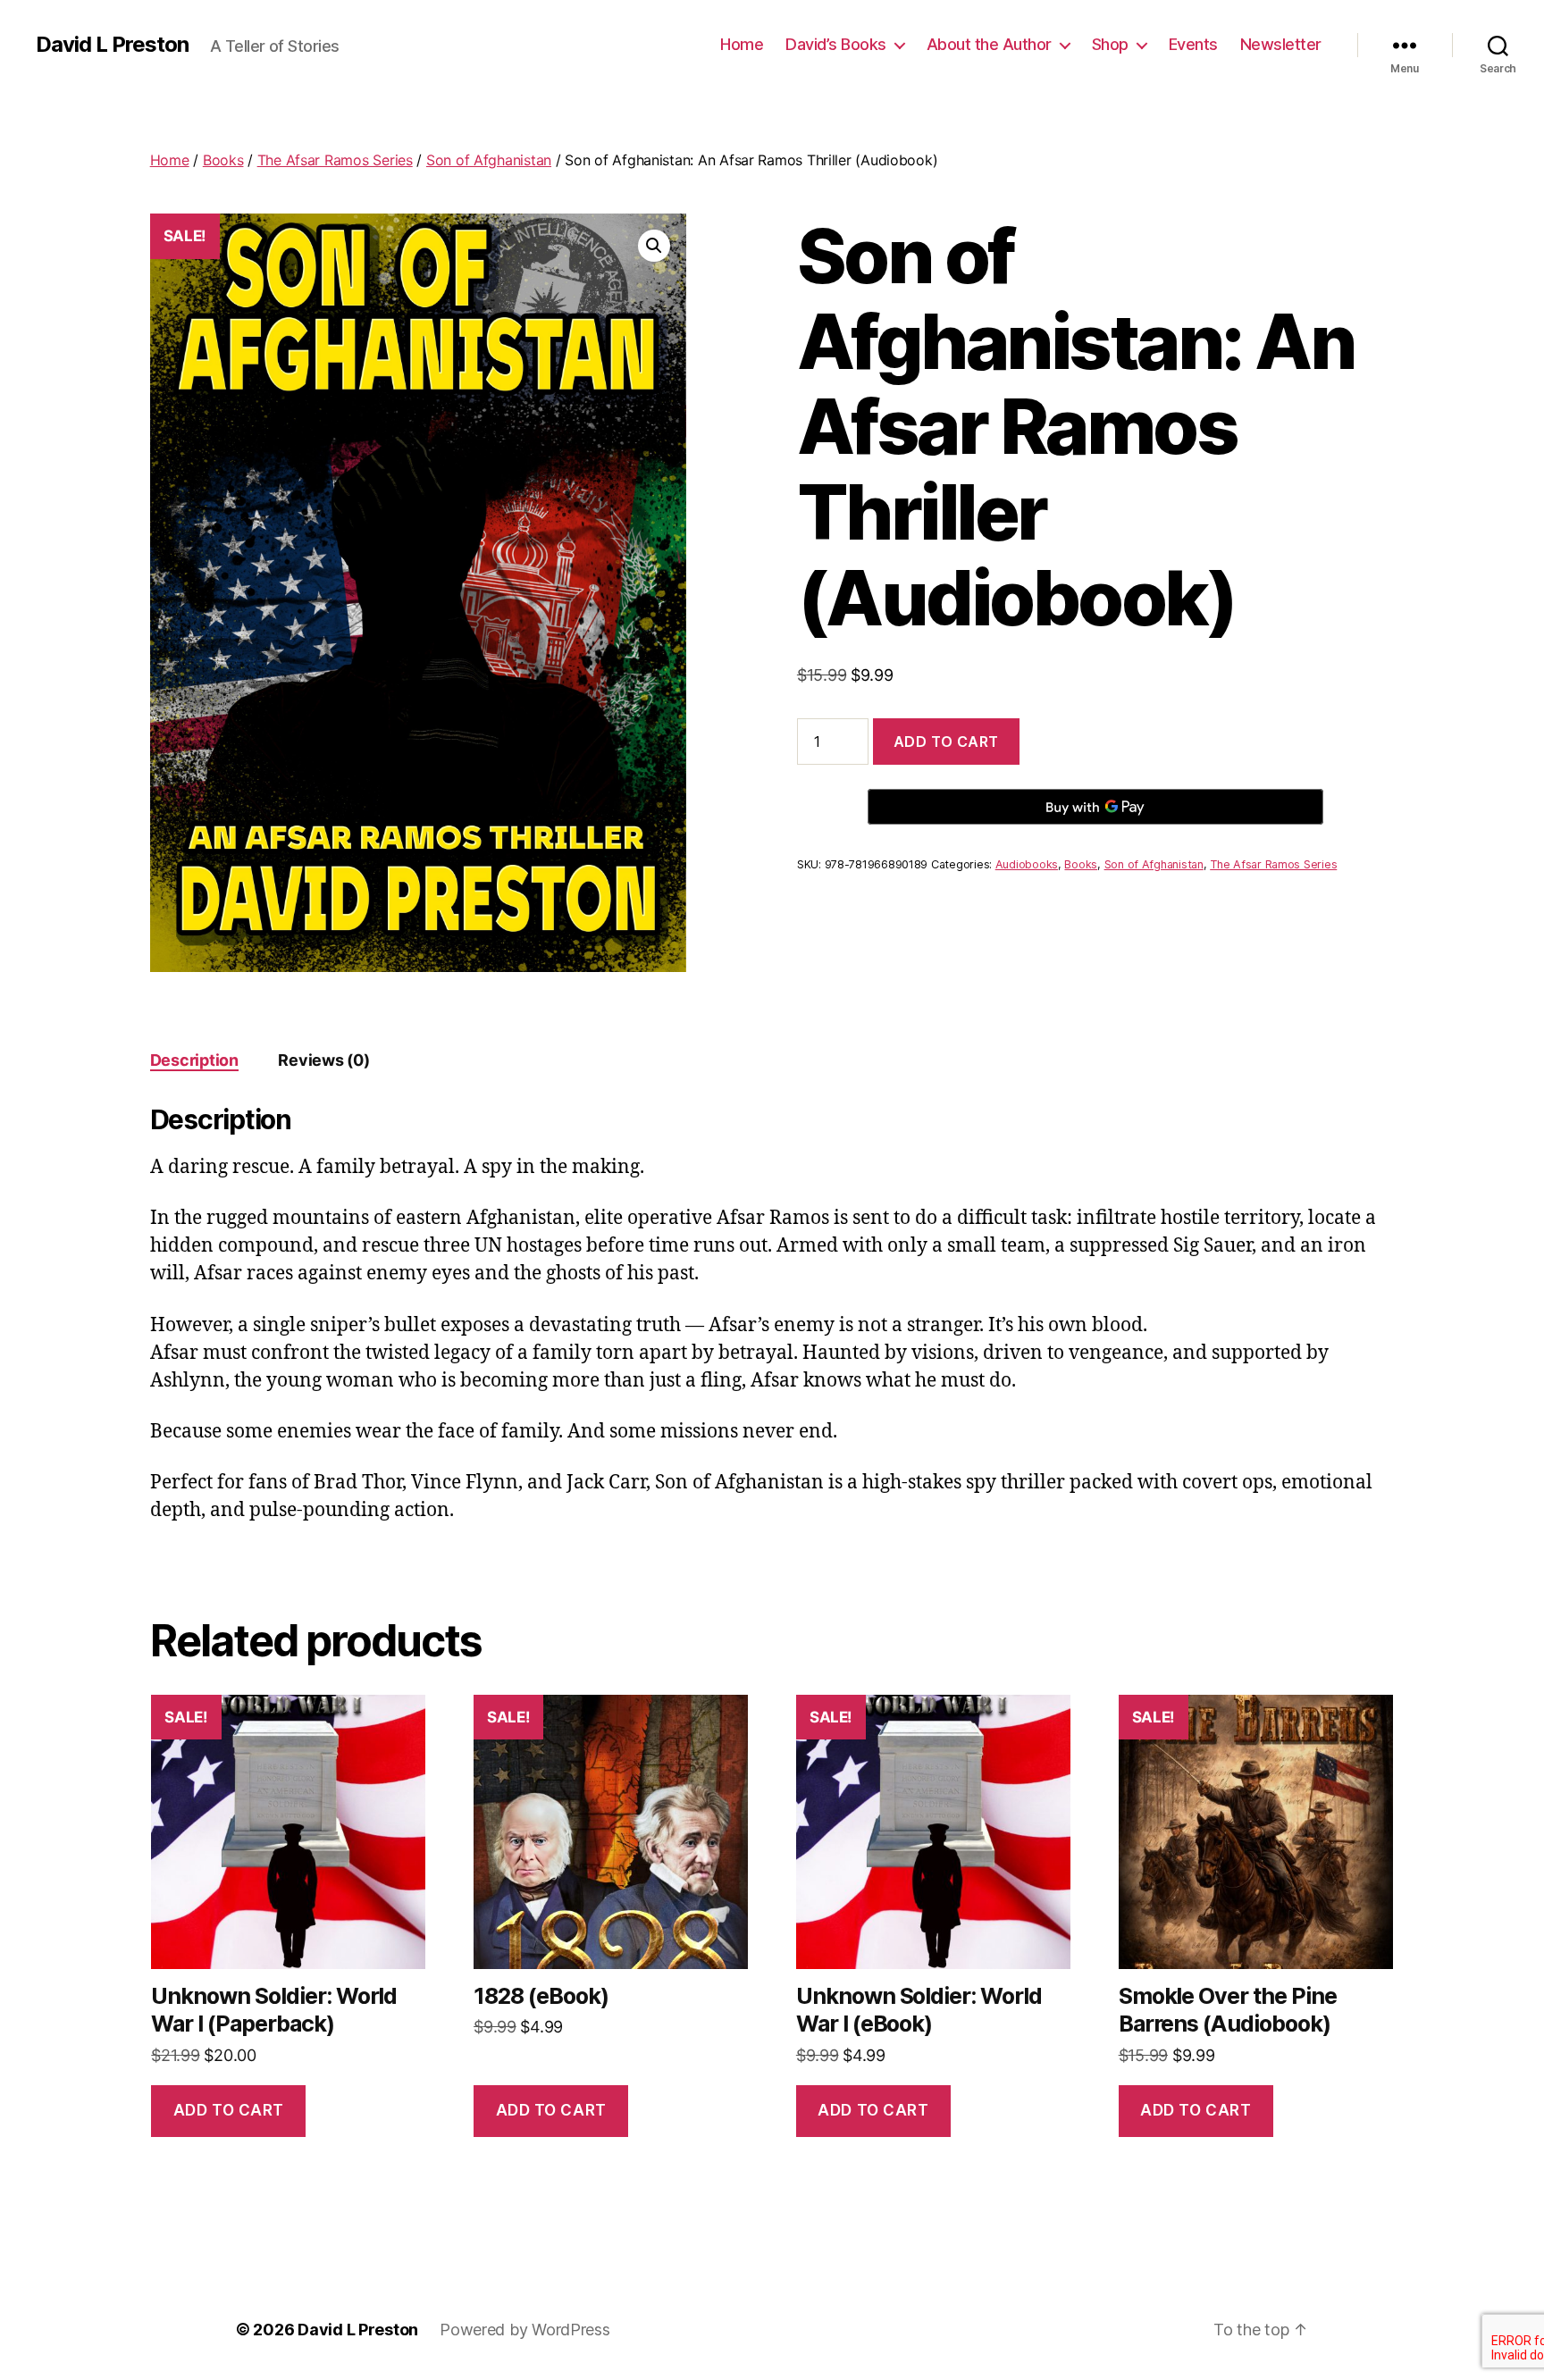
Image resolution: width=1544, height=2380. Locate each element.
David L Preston (112, 45)
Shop (1110, 44)
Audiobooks (1027, 864)
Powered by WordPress (525, 2330)
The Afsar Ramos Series (335, 160)
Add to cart (946, 742)
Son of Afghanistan (489, 160)
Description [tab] (194, 1060)
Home (742, 44)
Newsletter (1281, 44)
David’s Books (836, 44)
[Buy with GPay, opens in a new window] (1095, 807)
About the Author (989, 44)
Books (223, 160)
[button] (654, 246)
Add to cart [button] (229, 2110)
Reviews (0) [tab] (323, 1060)
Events (1193, 44)
